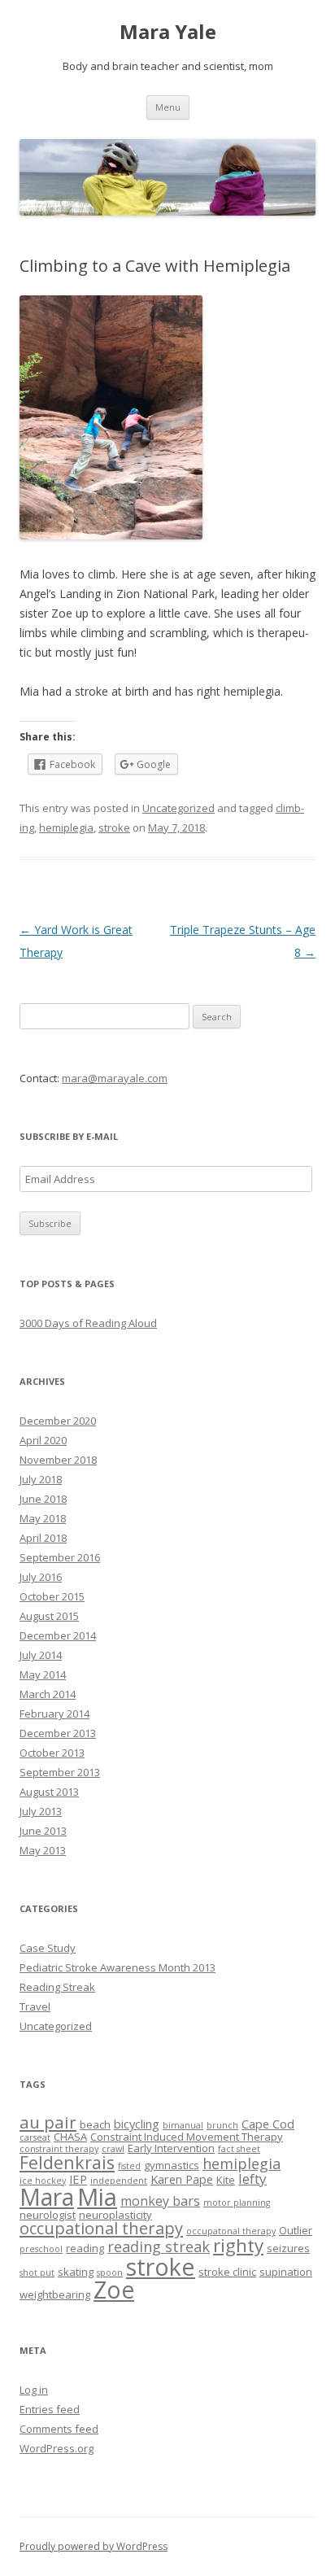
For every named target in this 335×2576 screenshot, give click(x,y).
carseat (35, 2137)
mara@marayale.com (115, 1078)
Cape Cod (268, 2124)
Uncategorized (178, 808)
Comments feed (59, 2429)
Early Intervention (171, 2148)
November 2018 (58, 1460)
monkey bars (160, 2201)
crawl (113, 2149)
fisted (129, 2166)
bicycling (137, 2124)
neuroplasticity (115, 2215)
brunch (222, 2125)
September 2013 (60, 1772)
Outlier (296, 2230)
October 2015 (52, 1596)
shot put (37, 2273)
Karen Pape (182, 2179)
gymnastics (172, 2165)
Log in (34, 2390)
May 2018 (43, 1518)
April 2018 (43, 1538)
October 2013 (52, 1753)
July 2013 (41, 1811)
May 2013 (43, 1850)
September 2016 (60, 1557)
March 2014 (48, 1694)
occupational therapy (101, 2228)
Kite (226, 2180)
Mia (97, 2197)
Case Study (48, 1948)
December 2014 (58, 1635)
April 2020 (43, 1440)
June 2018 (43, 1499)
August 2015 (49, 1616)
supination (286, 2272)
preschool (41, 2249)
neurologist (48, 2215)
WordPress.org (57, 2448)
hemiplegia (66, 827)
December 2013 (58, 1733)
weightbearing (55, 2294)
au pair (48, 2122)
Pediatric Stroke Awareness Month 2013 (117, 1967)
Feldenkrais (67, 2162)
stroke (114, 827)
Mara (47, 2197)
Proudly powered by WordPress (94, 2546)
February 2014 (54, 1714)
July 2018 (41, 1479)
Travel (35, 2006)
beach (95, 2124)
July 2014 (41, 1655)
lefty (252, 2179)
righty (238, 2245)
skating (76, 2272)
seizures (288, 2248)
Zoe (114, 2290)
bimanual (183, 2125)
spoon (110, 2273)
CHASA (70, 2137)
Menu (168, 107)
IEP (78, 2179)
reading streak (159, 2246)
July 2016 (41, 1577)
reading (85, 2248)
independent (119, 2181)
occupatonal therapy (231, 2231)
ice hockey (43, 2181)
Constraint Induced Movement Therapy (187, 2137)
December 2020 (58, 1421)
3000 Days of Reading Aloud (88, 1323)
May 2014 (43, 1674)
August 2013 (49, 1792)
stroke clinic (227, 2272)
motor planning (237, 2203)
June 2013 (43, 1831)
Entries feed (50, 2409)
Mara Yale (168, 32)
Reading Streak (57, 1987)
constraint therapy (59, 2149)
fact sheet (239, 2149)
